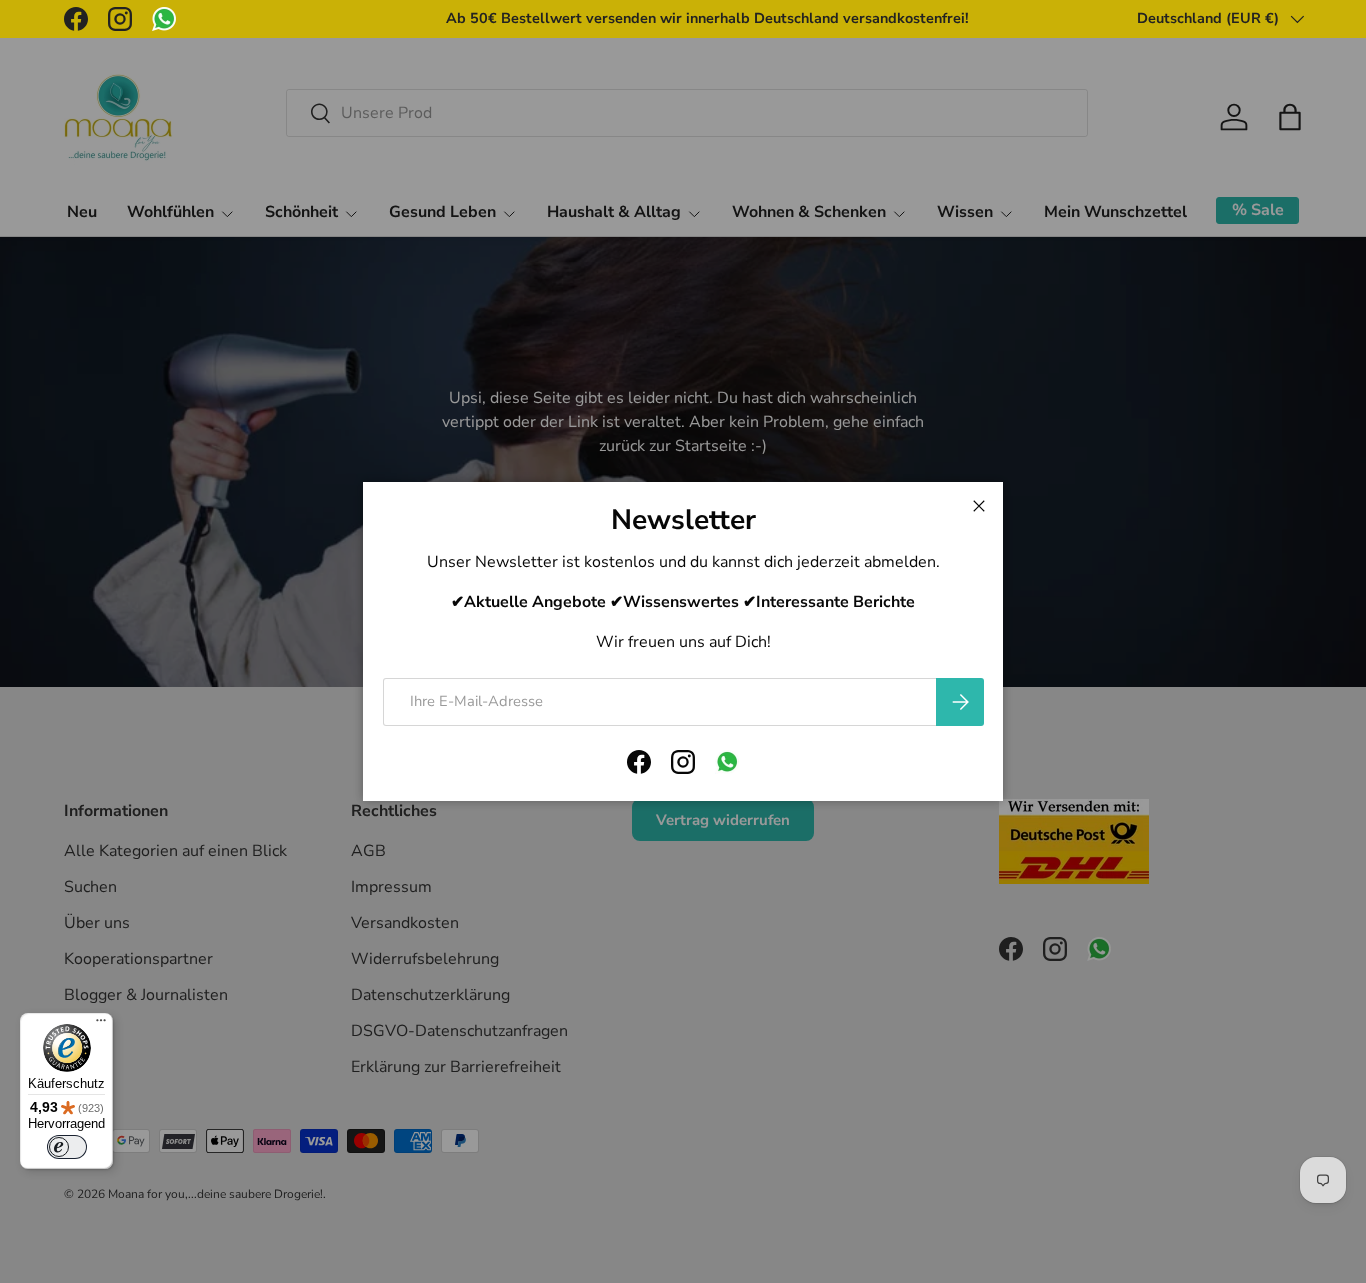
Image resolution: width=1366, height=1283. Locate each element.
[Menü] (101, 1025)
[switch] (67, 1147)
